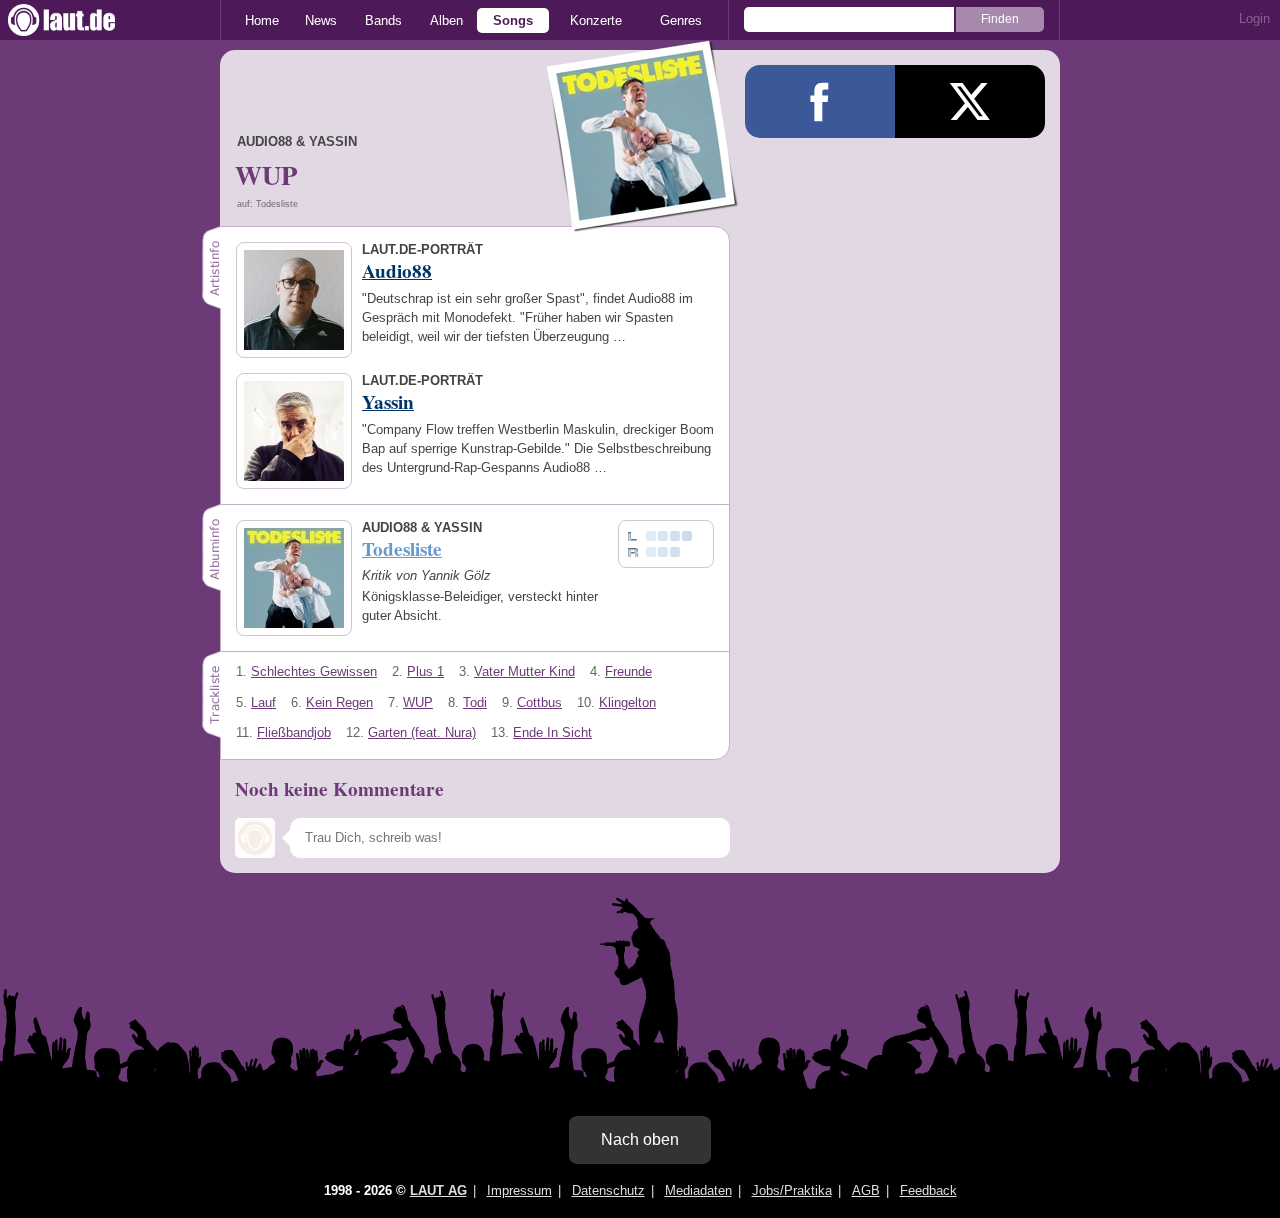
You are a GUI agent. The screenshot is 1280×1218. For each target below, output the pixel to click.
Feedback (928, 1190)
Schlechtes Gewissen (314, 671)
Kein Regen (339, 702)
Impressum (519, 1190)
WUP (418, 702)
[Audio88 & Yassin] (643, 218)
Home (262, 20)
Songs (513, 20)
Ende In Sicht (552, 732)
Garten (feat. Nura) (422, 732)
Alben (446, 20)
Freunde (628, 671)
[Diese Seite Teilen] (820, 101)
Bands (383, 20)
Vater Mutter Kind (524, 671)
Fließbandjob (294, 732)
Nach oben (640, 1139)
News (321, 20)
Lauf (263, 702)
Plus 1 (425, 671)
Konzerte (596, 20)
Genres (681, 20)
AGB (866, 1190)
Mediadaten (698, 1190)
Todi (475, 702)
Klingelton (627, 702)
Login (1254, 18)
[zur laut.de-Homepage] (80, 20)
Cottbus (539, 702)
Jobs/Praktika (792, 1190)
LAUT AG (438, 1190)
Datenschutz (608, 1190)
